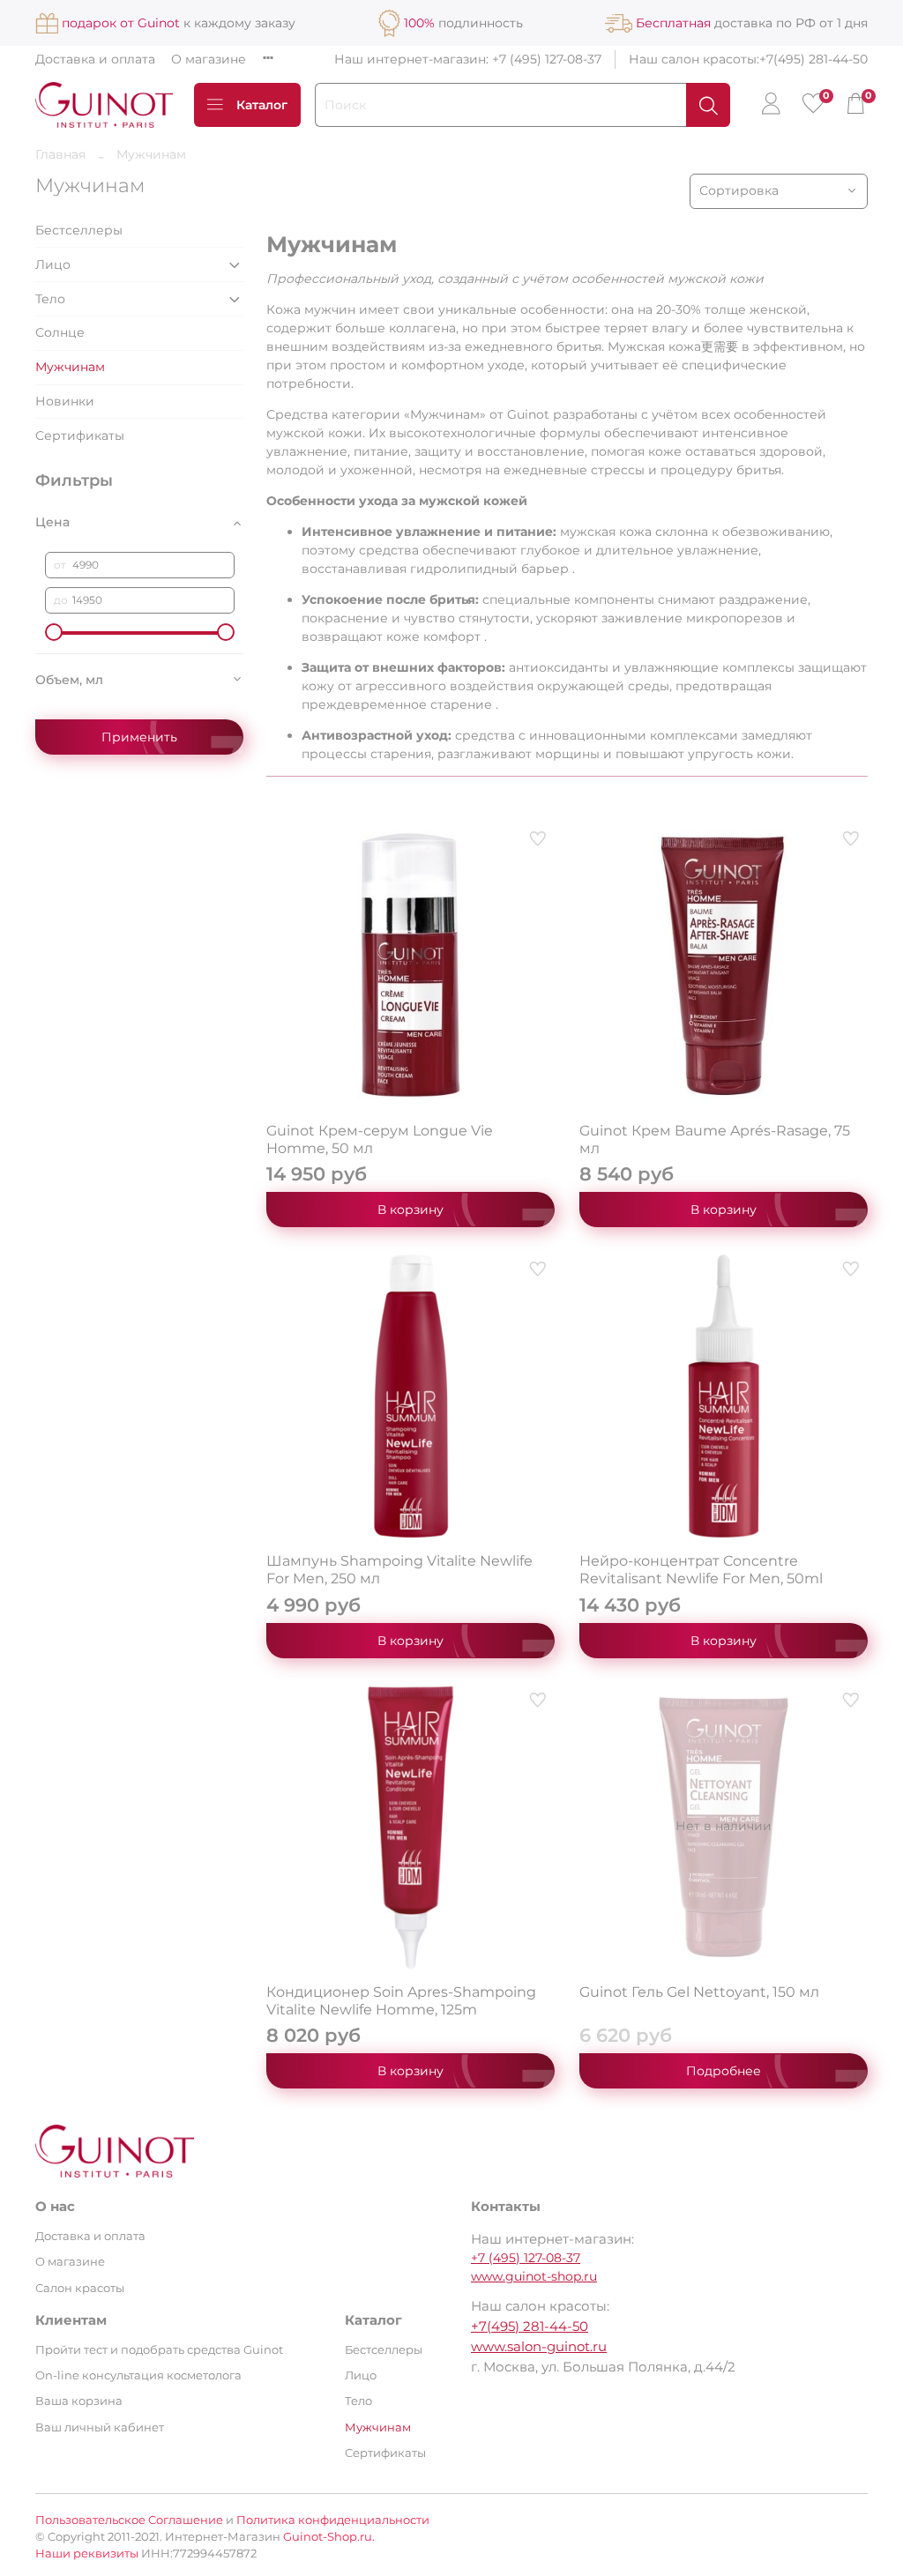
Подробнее (724, 2071)
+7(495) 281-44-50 (813, 59)
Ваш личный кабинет (100, 2427)
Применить (139, 737)
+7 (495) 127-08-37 (547, 59)
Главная (60, 154)
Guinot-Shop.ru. (329, 2537)
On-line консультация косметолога (138, 2375)
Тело (50, 299)
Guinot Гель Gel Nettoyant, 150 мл (699, 1992)
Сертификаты (80, 436)
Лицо (53, 264)
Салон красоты (80, 2288)
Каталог (262, 105)
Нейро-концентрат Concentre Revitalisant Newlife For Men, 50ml (701, 1570)
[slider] (54, 632)
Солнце (60, 332)
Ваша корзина (79, 2401)
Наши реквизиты (87, 2554)
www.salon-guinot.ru (539, 2346)
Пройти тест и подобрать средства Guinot (159, 2350)
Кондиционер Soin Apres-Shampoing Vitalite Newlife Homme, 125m (401, 2001)
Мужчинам (70, 367)
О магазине (209, 59)
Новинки (65, 401)
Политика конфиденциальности (333, 2520)
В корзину (410, 1210)
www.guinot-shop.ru (534, 2276)
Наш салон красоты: (694, 59)
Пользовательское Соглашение (129, 2520)
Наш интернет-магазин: (413, 59)
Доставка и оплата (95, 59)
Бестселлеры (79, 230)
